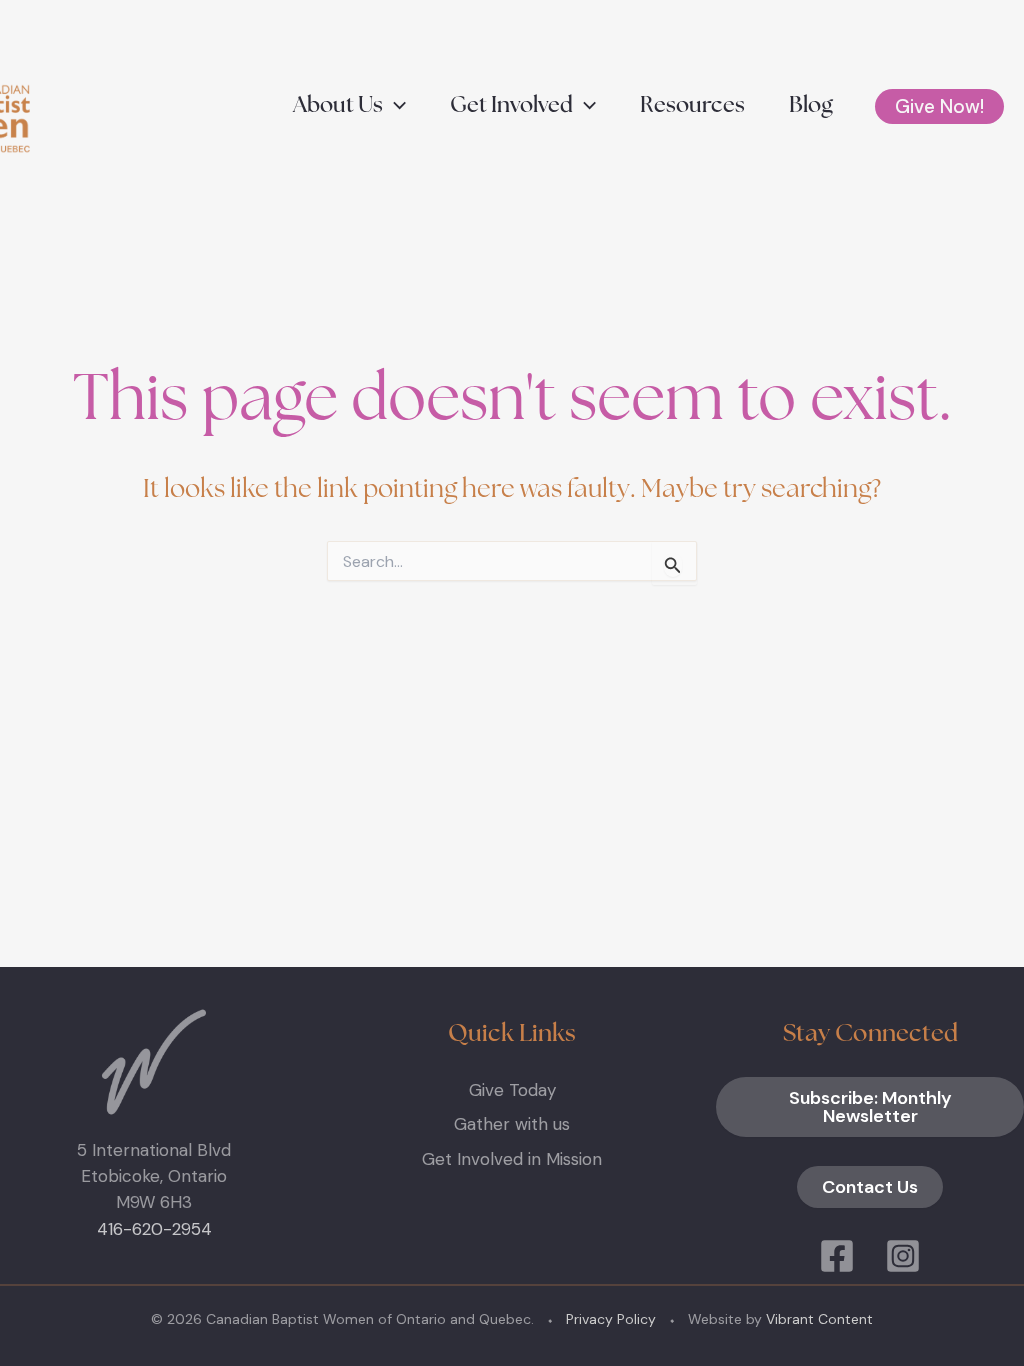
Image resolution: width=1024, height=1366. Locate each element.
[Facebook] (837, 1256)
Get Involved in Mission (512, 1159)
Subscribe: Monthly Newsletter (870, 1107)
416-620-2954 (154, 1229)
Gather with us (512, 1124)
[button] (394, 106)
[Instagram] (903, 1256)
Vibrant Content (819, 1319)
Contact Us (870, 1187)
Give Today (512, 1090)
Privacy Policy (611, 1319)
